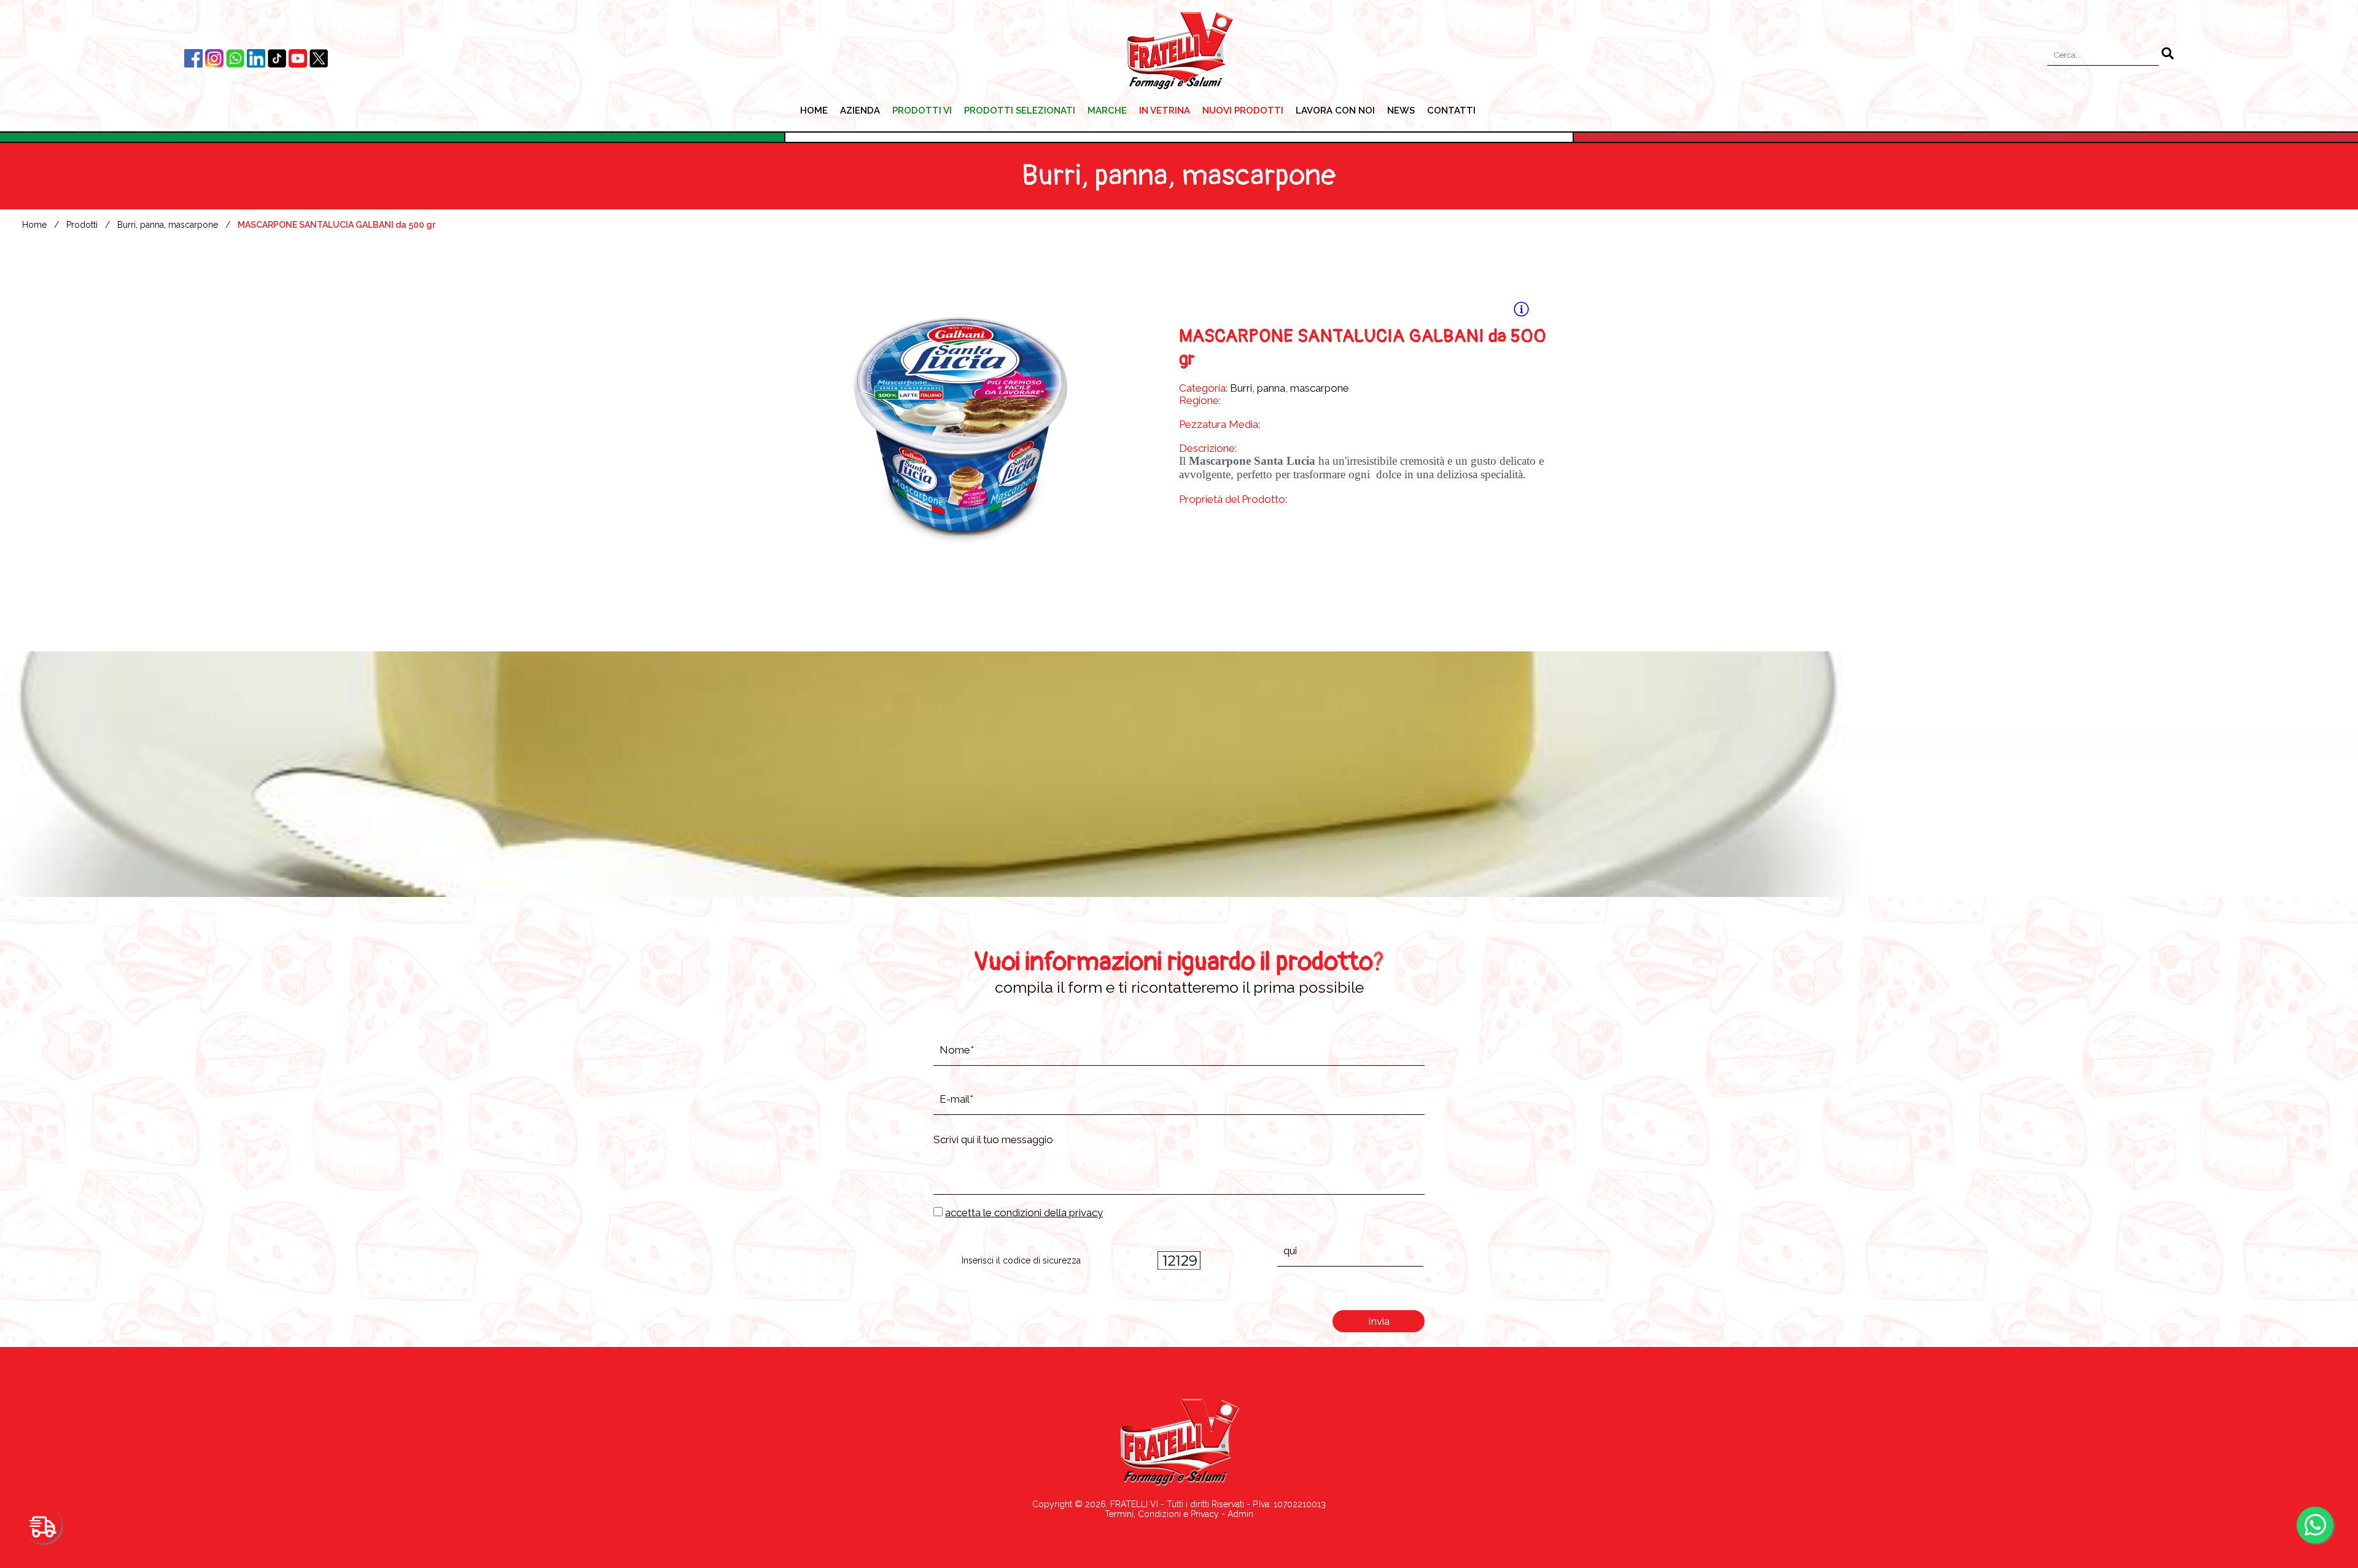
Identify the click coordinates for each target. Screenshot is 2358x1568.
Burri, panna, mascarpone (168, 225)
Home (34, 225)
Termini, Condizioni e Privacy (1162, 1514)
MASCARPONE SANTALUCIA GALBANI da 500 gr (337, 225)
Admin (1240, 1514)
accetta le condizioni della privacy (1024, 1213)
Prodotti (82, 225)
